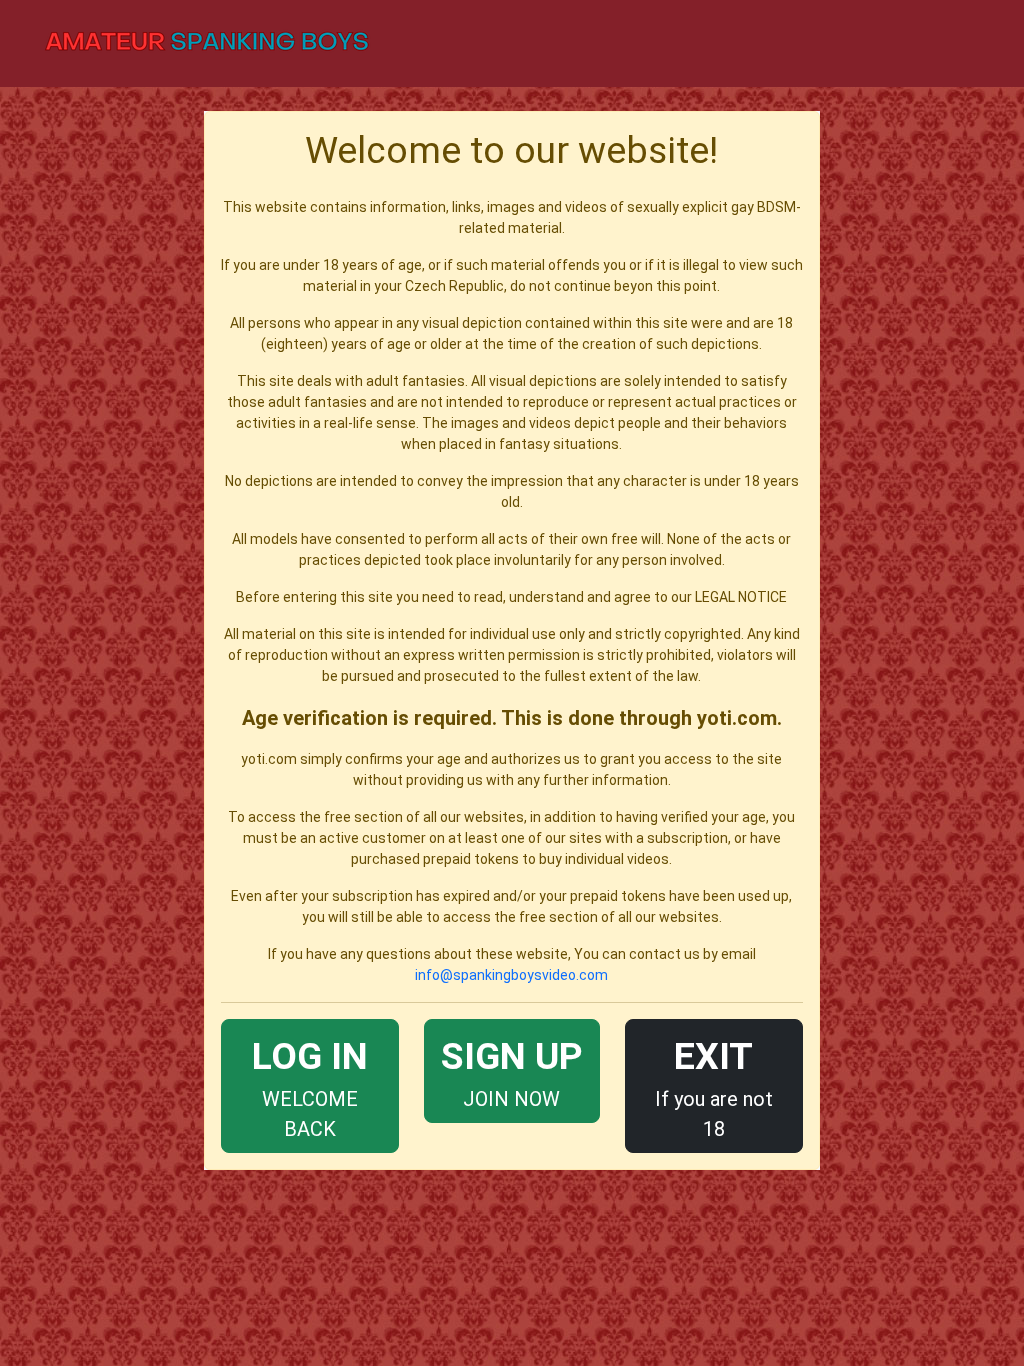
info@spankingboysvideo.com (511, 975)
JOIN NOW (512, 1072)
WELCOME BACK (310, 1087)
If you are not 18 (714, 1087)
